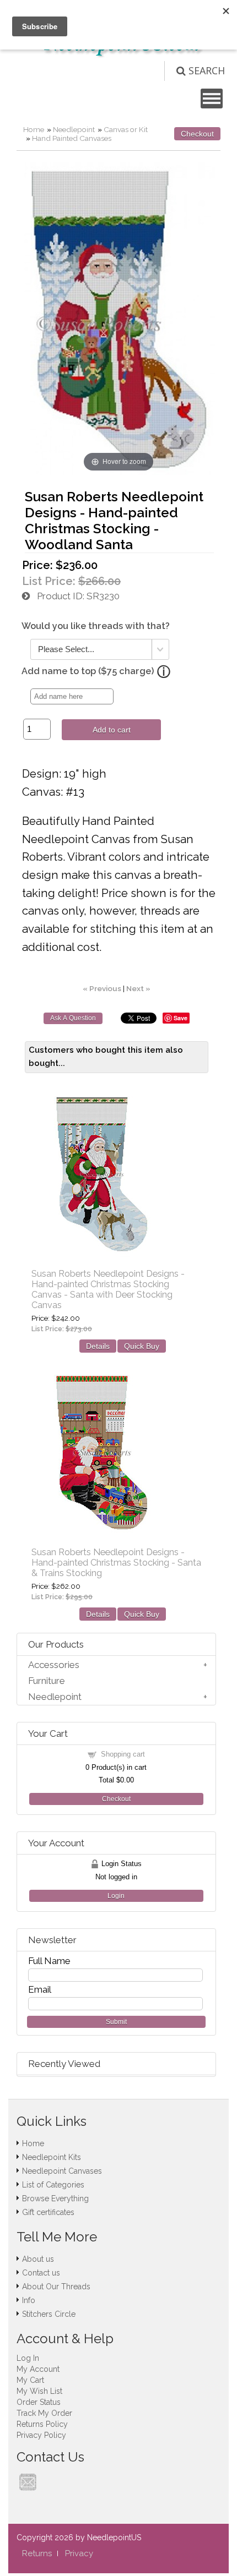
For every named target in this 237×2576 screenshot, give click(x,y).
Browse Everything (55, 2198)
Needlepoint (74, 129)
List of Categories (53, 2185)
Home (34, 129)
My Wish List (39, 2391)
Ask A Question (73, 1018)
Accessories (54, 1665)
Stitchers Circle (49, 2314)
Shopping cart (123, 1754)
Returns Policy (42, 2424)
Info (29, 2300)
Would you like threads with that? (96, 626)
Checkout (197, 134)
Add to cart (112, 730)
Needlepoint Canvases (62, 2171)
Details (98, 1346)
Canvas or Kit (126, 129)
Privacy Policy (41, 2435)
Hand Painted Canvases (72, 138)
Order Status (39, 2402)
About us (38, 2259)
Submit (116, 2022)
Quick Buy (142, 1346)
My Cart (30, 2380)
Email (40, 1989)
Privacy (79, 2553)
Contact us (41, 2273)
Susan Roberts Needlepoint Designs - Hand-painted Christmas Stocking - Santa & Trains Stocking (116, 1563)
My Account (38, 2369)
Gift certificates (48, 2212)
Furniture (47, 1681)
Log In (28, 2358)
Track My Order (44, 2413)
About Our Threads (56, 2287)
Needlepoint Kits (52, 2157)
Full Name (49, 1961)
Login (116, 1896)
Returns (37, 2553)
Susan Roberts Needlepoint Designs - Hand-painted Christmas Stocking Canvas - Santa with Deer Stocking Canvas (108, 1289)
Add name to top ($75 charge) (88, 671)
